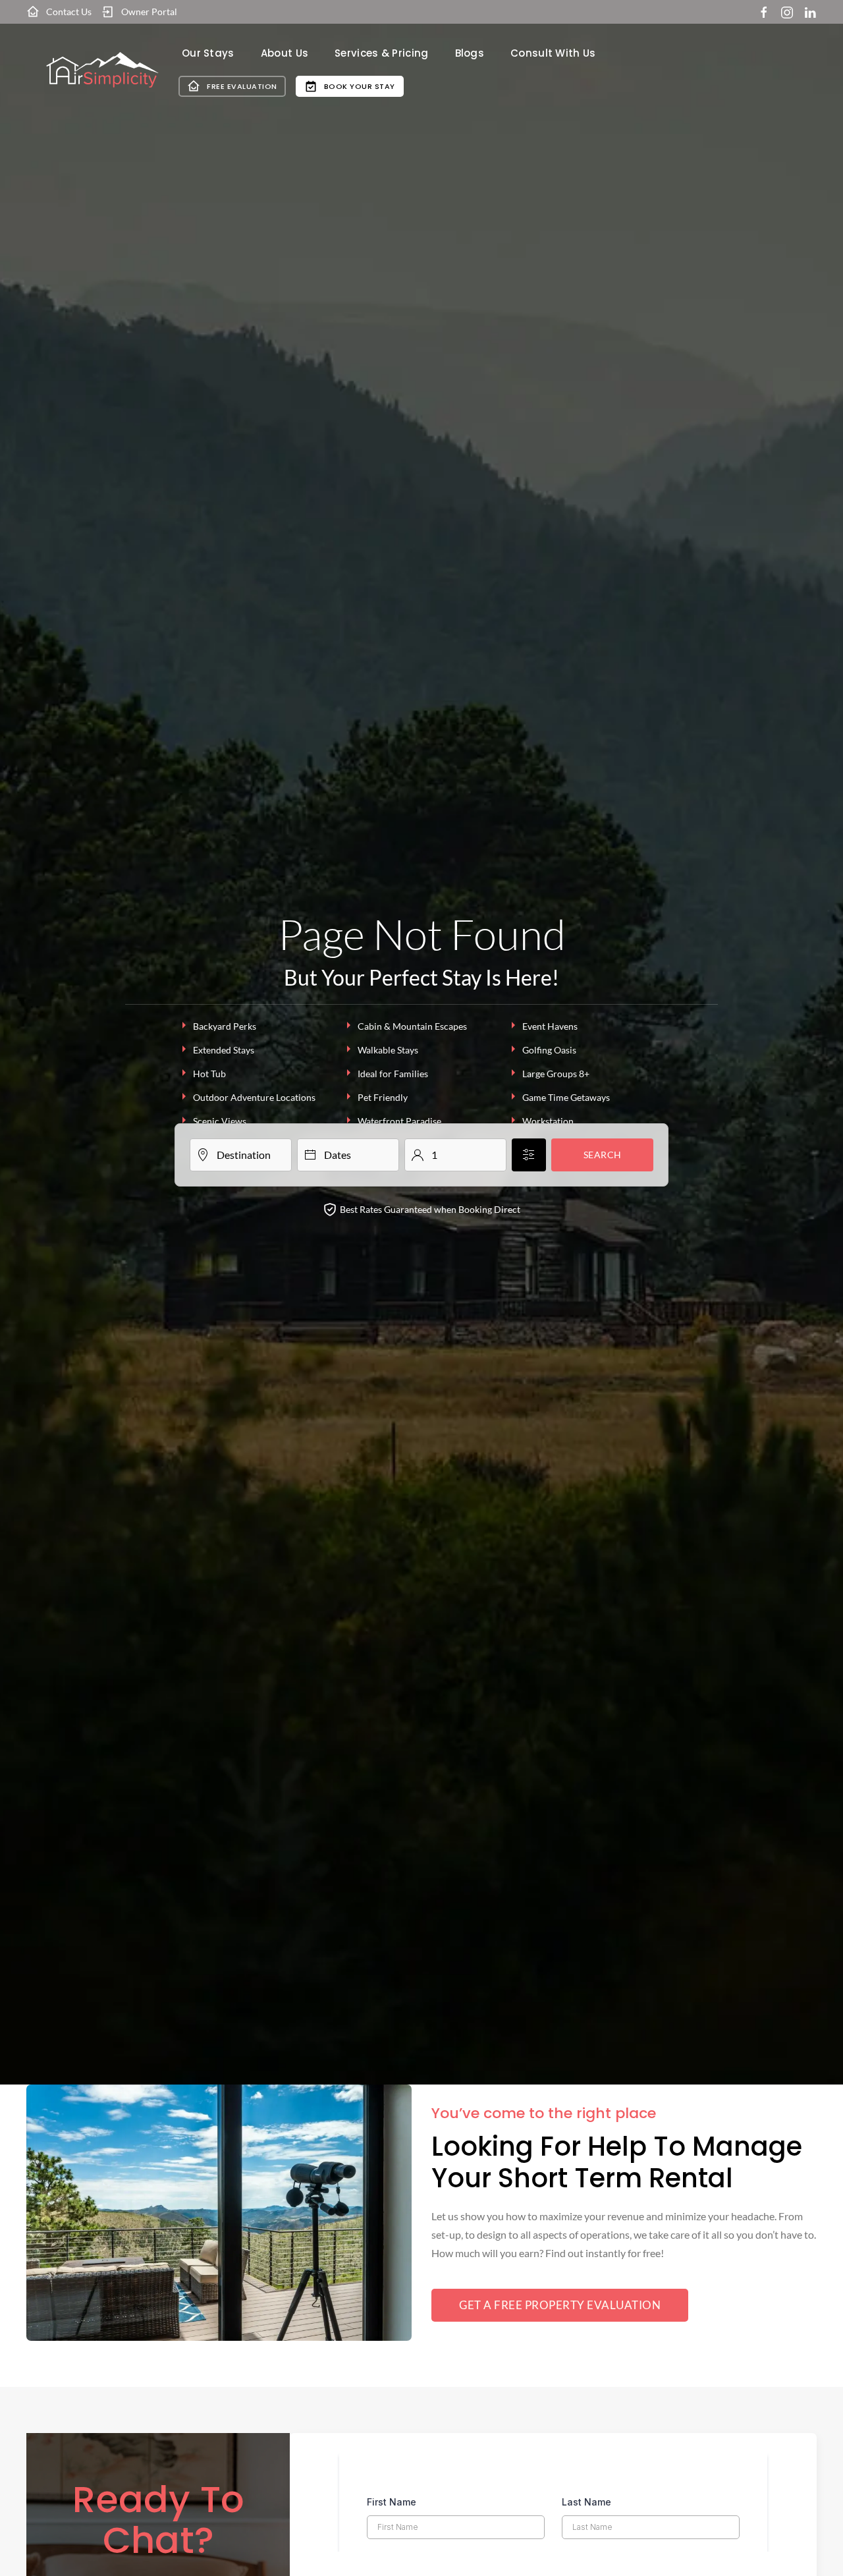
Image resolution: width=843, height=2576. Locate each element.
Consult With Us (553, 53)
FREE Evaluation (242, 86)
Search (603, 1155)
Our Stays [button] (208, 53)
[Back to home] (102, 70)
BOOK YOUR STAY (360, 86)
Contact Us (69, 12)
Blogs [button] (470, 53)
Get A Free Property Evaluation (560, 2305)
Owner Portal (149, 12)
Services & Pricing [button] (381, 53)
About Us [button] (285, 53)
